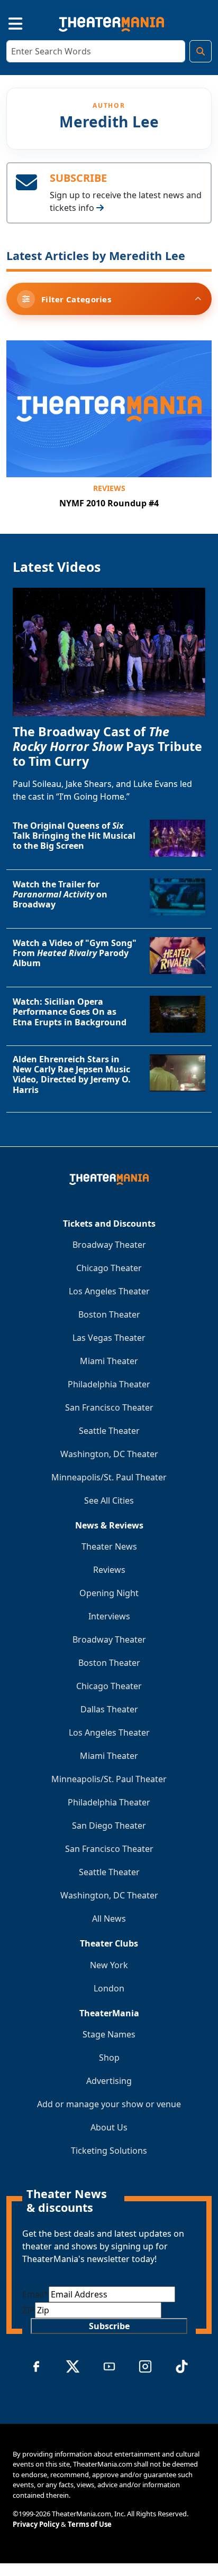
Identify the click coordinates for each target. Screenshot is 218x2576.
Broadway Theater (109, 1245)
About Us (109, 2127)
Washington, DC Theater (109, 1454)
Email (35, 2294)
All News (109, 1919)
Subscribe (109, 2326)
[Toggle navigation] (6, 22)
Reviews (109, 488)
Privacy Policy (36, 2524)
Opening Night (109, 1593)
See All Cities (109, 1500)
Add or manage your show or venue (109, 2104)
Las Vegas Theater (109, 1338)
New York (109, 1965)
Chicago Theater (109, 1268)
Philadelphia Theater (109, 1384)
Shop (109, 2058)
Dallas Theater (109, 1709)
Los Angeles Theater (109, 1291)
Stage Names (109, 2034)
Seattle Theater (109, 1431)
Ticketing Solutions (109, 2151)
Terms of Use (90, 2524)
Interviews (109, 1616)
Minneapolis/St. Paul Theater (109, 1477)
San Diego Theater (109, 1826)
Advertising (109, 2081)
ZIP (29, 2310)
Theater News (109, 1546)
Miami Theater (109, 1361)
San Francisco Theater (109, 1407)
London (109, 1988)
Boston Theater (109, 1314)
